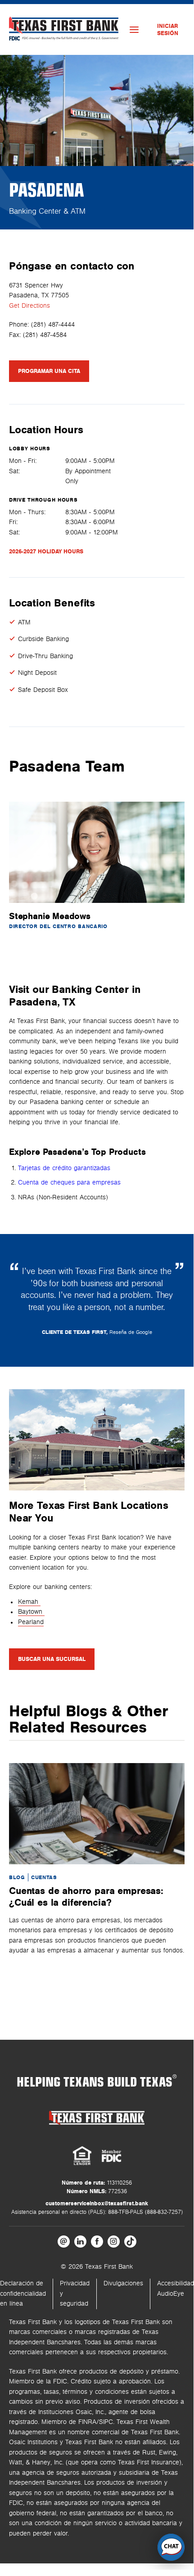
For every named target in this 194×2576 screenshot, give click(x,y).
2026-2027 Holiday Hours (46, 552)
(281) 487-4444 (53, 325)
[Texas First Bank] (97, 2118)
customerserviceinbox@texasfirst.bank (97, 2204)
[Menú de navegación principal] (134, 30)
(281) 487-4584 (45, 335)
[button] (171, 2547)
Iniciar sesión (168, 30)
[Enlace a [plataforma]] (64, 2242)
